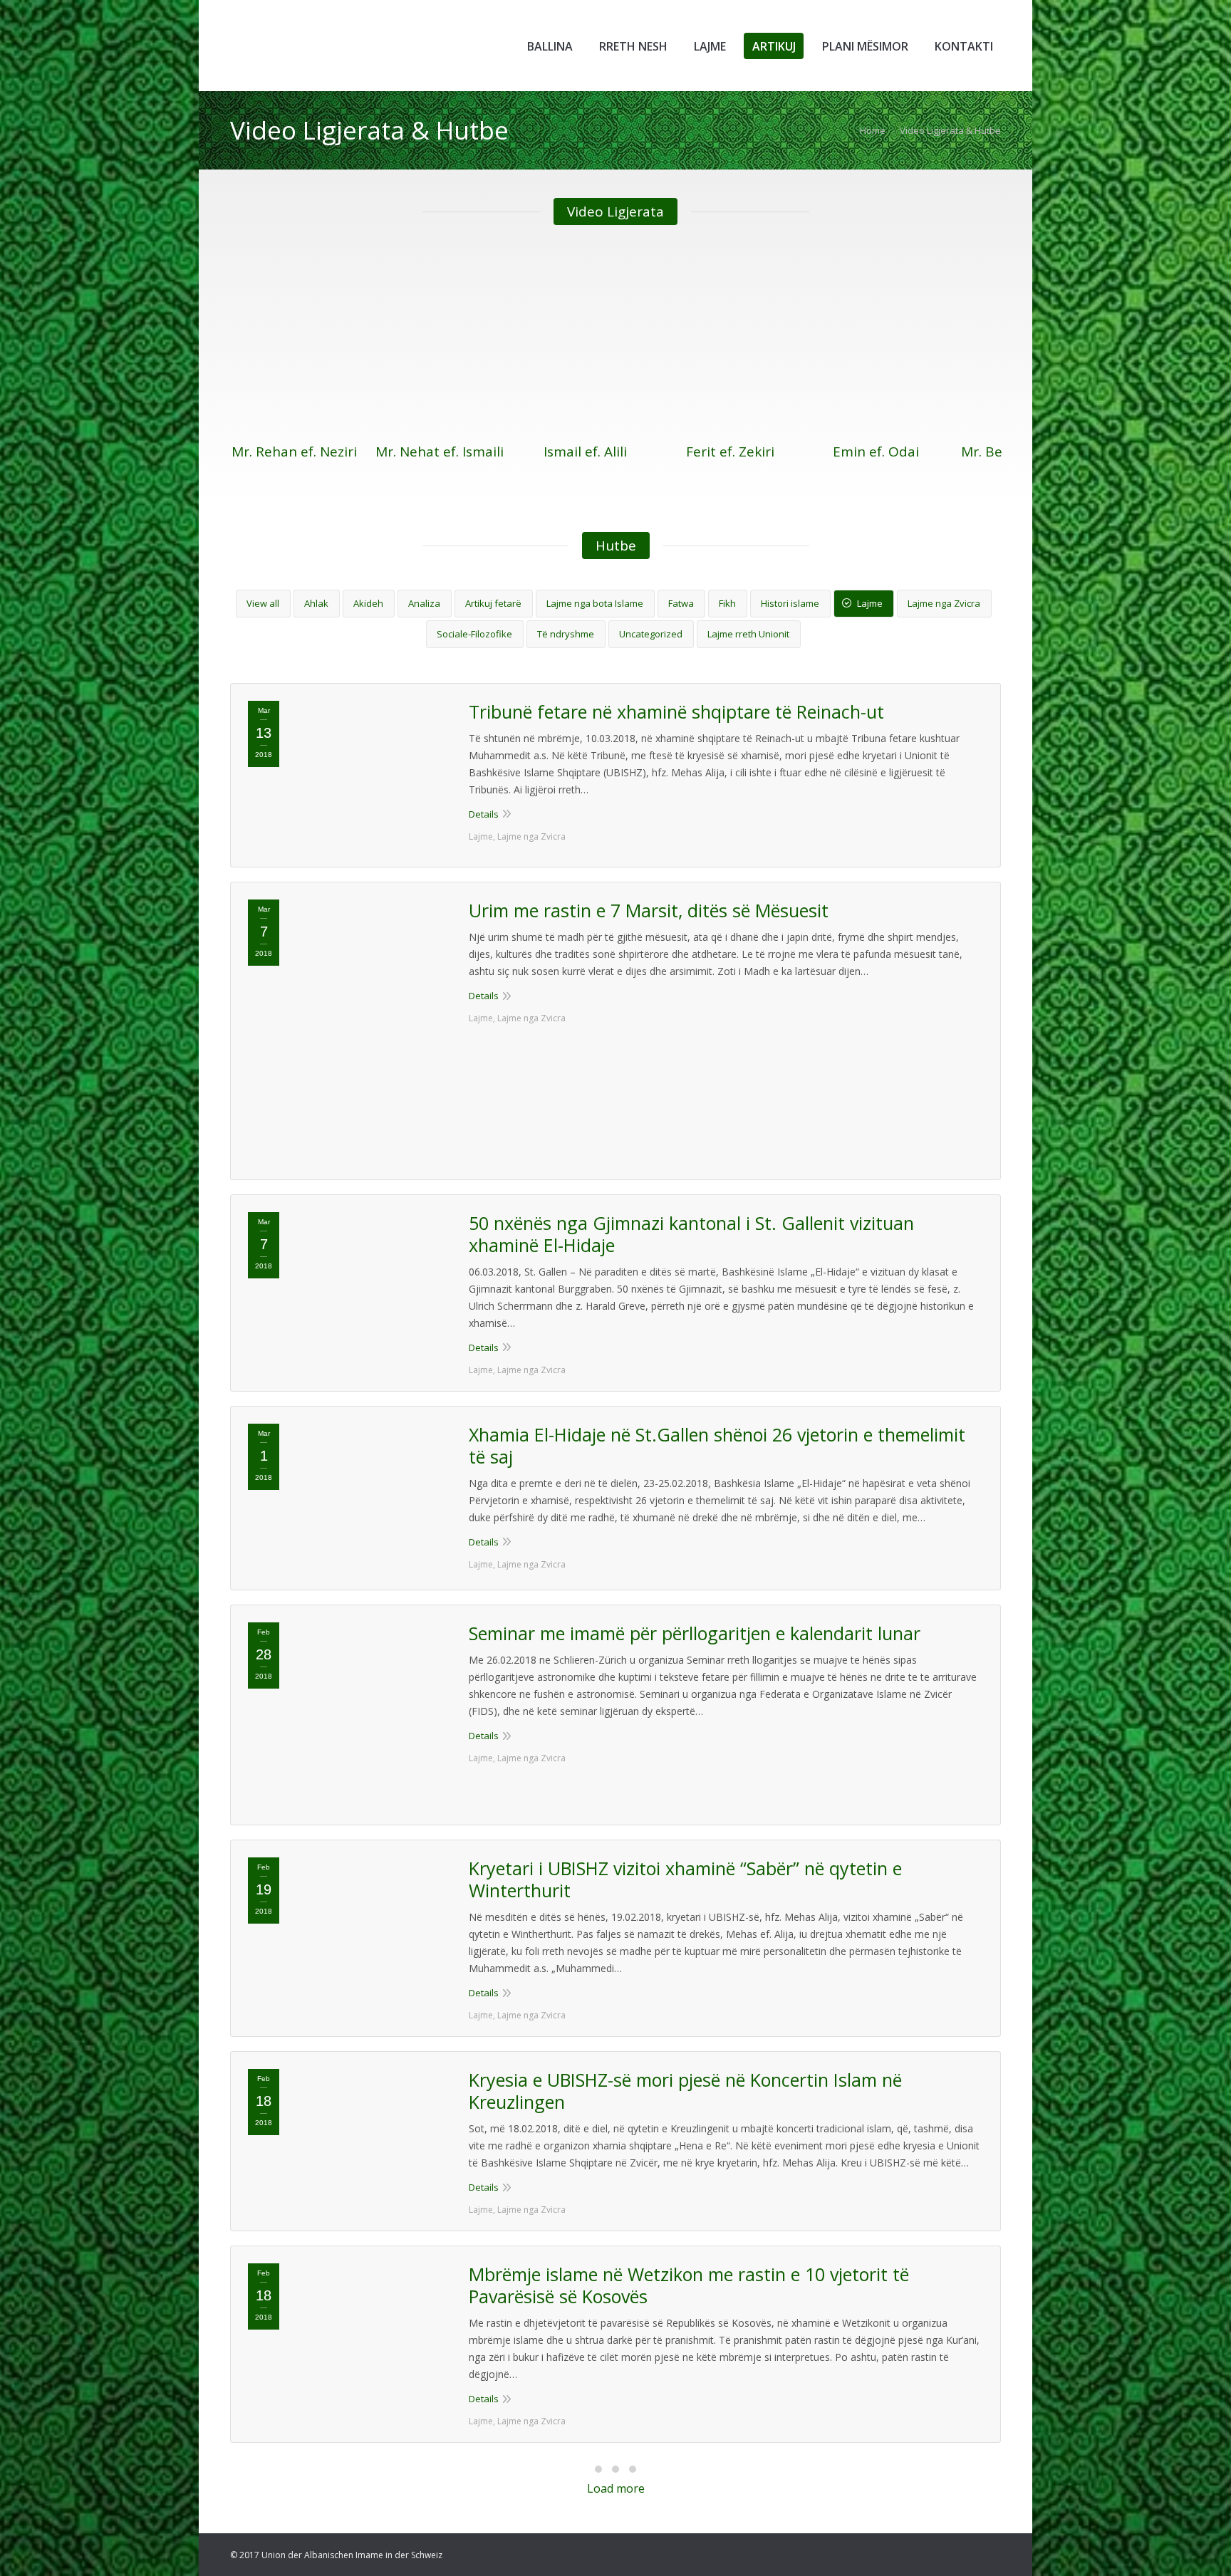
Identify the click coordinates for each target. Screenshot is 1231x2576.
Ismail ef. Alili (585, 452)
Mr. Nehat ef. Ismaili (440, 452)
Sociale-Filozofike (474, 634)
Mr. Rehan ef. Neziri (294, 452)
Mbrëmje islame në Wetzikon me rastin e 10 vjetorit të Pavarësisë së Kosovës (689, 2285)
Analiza (424, 603)
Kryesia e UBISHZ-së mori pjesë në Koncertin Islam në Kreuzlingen (685, 2091)
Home (873, 130)
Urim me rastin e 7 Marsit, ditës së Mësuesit (649, 911)
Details (484, 814)
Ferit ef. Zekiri (730, 452)
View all (263, 603)
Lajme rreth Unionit (748, 634)
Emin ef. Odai (876, 452)
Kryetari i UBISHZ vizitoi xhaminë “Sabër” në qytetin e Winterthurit (685, 1879)
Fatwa (681, 603)
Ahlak (316, 603)
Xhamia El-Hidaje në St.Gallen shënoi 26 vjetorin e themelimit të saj (717, 1446)
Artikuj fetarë (493, 603)
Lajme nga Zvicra (944, 603)
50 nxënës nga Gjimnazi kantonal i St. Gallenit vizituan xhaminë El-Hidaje (691, 1234)
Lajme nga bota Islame (595, 603)
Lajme (870, 603)
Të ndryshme (566, 634)
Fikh (727, 603)
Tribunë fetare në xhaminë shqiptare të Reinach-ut (676, 712)
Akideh (368, 603)
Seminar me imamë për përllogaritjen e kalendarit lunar (695, 1633)
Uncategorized (651, 634)
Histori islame (790, 603)
